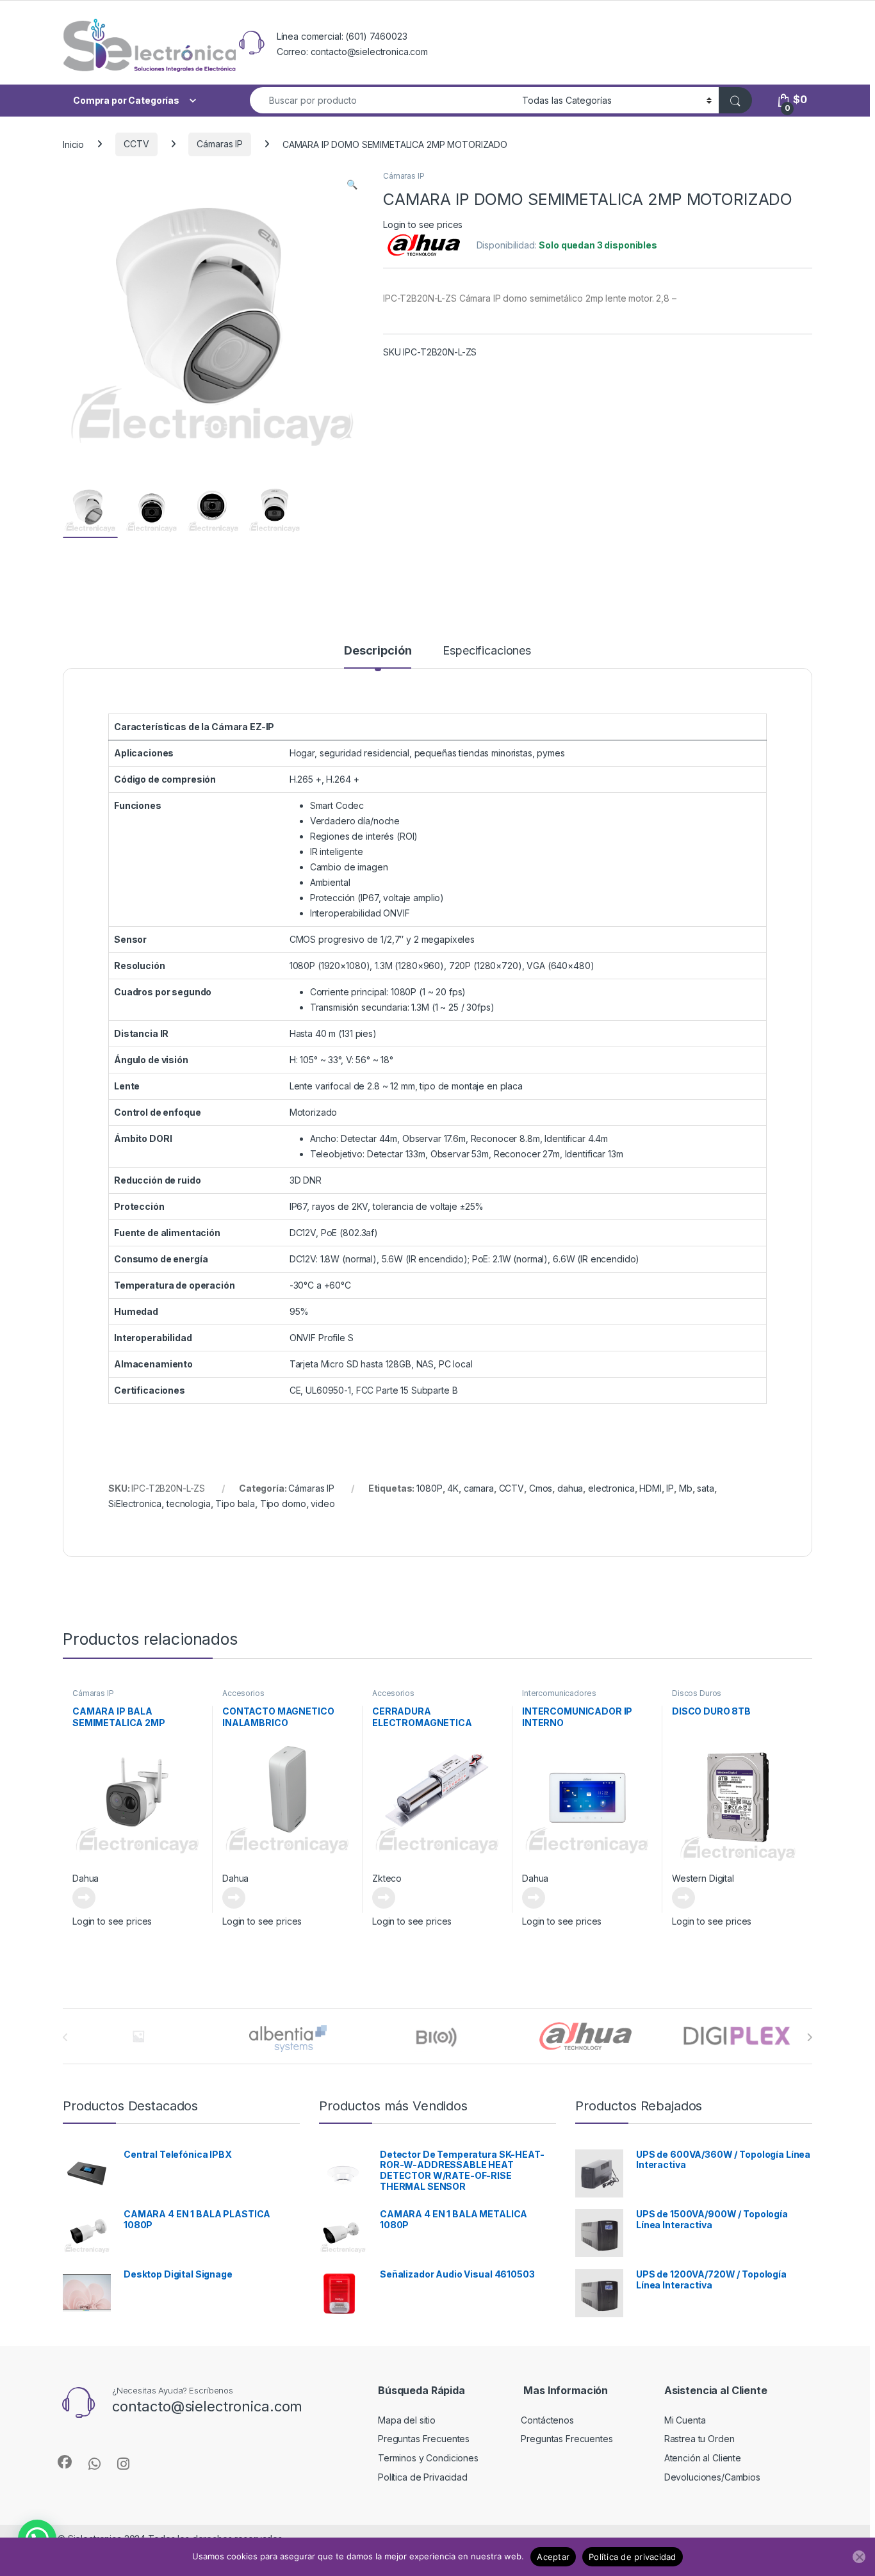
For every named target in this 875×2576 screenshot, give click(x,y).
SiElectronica (135, 1504)
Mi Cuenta (685, 2420)
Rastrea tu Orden (699, 2439)
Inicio (73, 144)
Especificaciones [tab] (487, 651)
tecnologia (189, 1504)
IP (670, 1488)
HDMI (650, 1488)
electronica (611, 1488)
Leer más (84, 1898)
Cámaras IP (220, 144)
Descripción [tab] (378, 651)
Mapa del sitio (407, 2420)
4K (453, 1488)
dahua (570, 1488)
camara (479, 1488)
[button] (352, 184)
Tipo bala (235, 1504)
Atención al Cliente (703, 2458)
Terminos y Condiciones (428, 2458)
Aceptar (553, 2557)
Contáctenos (547, 2420)
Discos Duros (697, 1693)
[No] (859, 2557)
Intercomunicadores (559, 1693)
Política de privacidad (633, 2557)
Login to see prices (423, 224)
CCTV (136, 144)
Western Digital (703, 1878)
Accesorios (243, 1693)
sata (705, 1488)
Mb (686, 1488)
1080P (429, 1488)
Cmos (541, 1488)
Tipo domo (283, 1504)
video (323, 1504)
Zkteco (387, 1878)
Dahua (86, 1878)
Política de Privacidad (423, 2477)
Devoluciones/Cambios (712, 2477)
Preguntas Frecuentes (424, 2439)
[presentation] (809, 2037)
